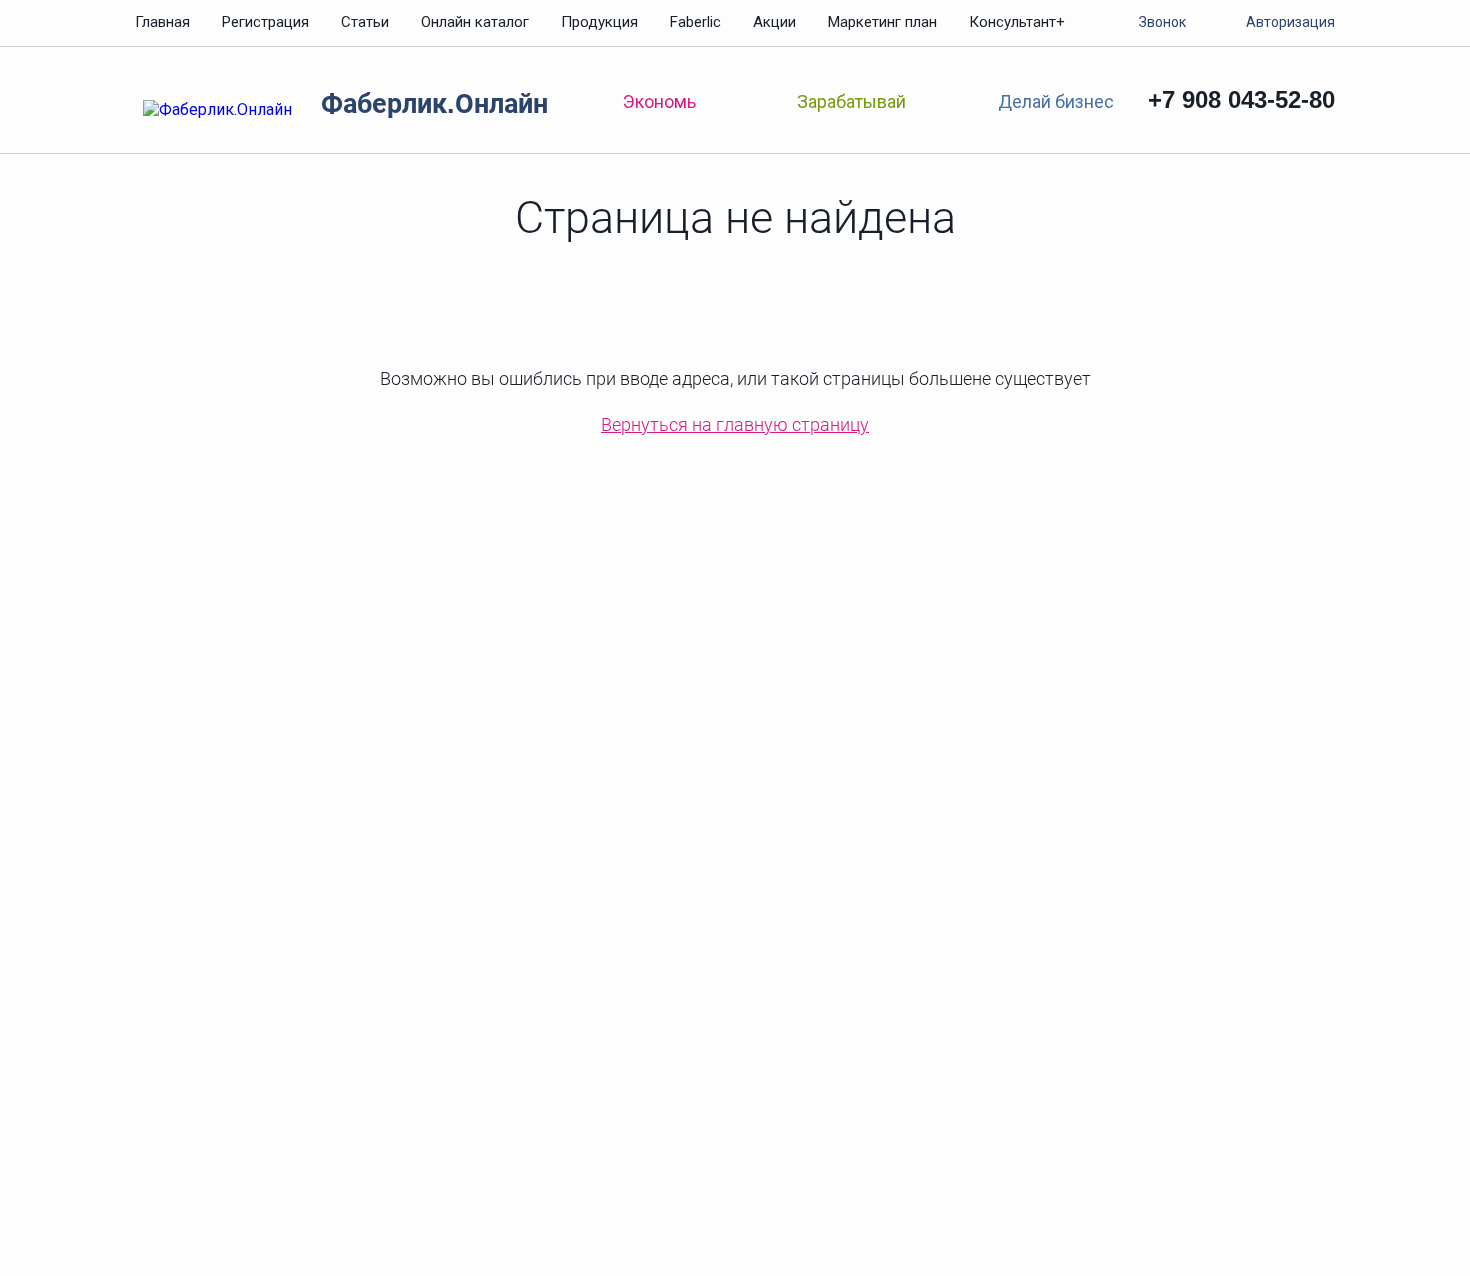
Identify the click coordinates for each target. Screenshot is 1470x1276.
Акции (774, 22)
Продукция (599, 22)
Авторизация (1290, 22)
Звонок (1162, 22)
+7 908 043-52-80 (1241, 99)
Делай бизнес (1055, 100)
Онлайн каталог (475, 22)
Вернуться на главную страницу (735, 424)
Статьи (365, 22)
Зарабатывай (851, 101)
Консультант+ (1017, 22)
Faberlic (695, 22)
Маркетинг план (882, 22)
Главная (162, 22)
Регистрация (265, 22)
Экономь (659, 101)
